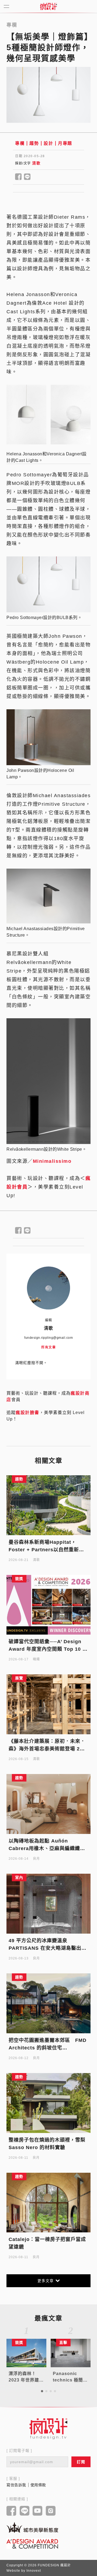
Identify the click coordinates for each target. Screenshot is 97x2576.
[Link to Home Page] (48, 6)
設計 (48, 143)
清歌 (36, 163)
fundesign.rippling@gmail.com (48, 1338)
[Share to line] (27, 177)
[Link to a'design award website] (32, 2544)
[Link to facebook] (11, 2511)
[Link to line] (25, 2511)
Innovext (34, 2571)
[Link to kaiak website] (32, 2527)
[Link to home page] (48, 2429)
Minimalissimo (52, 1161)
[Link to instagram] (51, 2511)
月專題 (65, 143)
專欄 (20, 143)
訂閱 (81, 2462)
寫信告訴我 (16, 2485)
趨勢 (34, 143)
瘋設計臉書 (27, 1413)
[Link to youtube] (38, 2511)
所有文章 (48, 1347)
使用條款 (38, 2485)
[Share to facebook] (18, 177)
